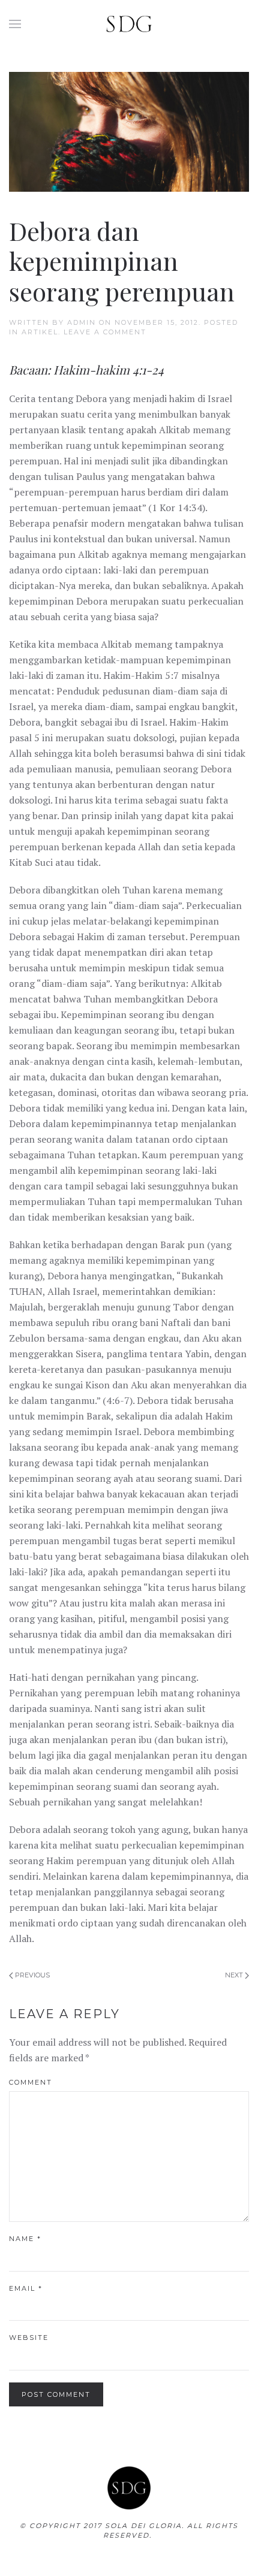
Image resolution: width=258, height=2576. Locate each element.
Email (26, 2288)
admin (82, 322)
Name (25, 2239)
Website (29, 2338)
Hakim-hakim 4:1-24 (109, 369)
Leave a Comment (105, 332)
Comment (31, 2082)
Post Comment (56, 2394)
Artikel (40, 332)
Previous (31, 1975)
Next (235, 1975)
